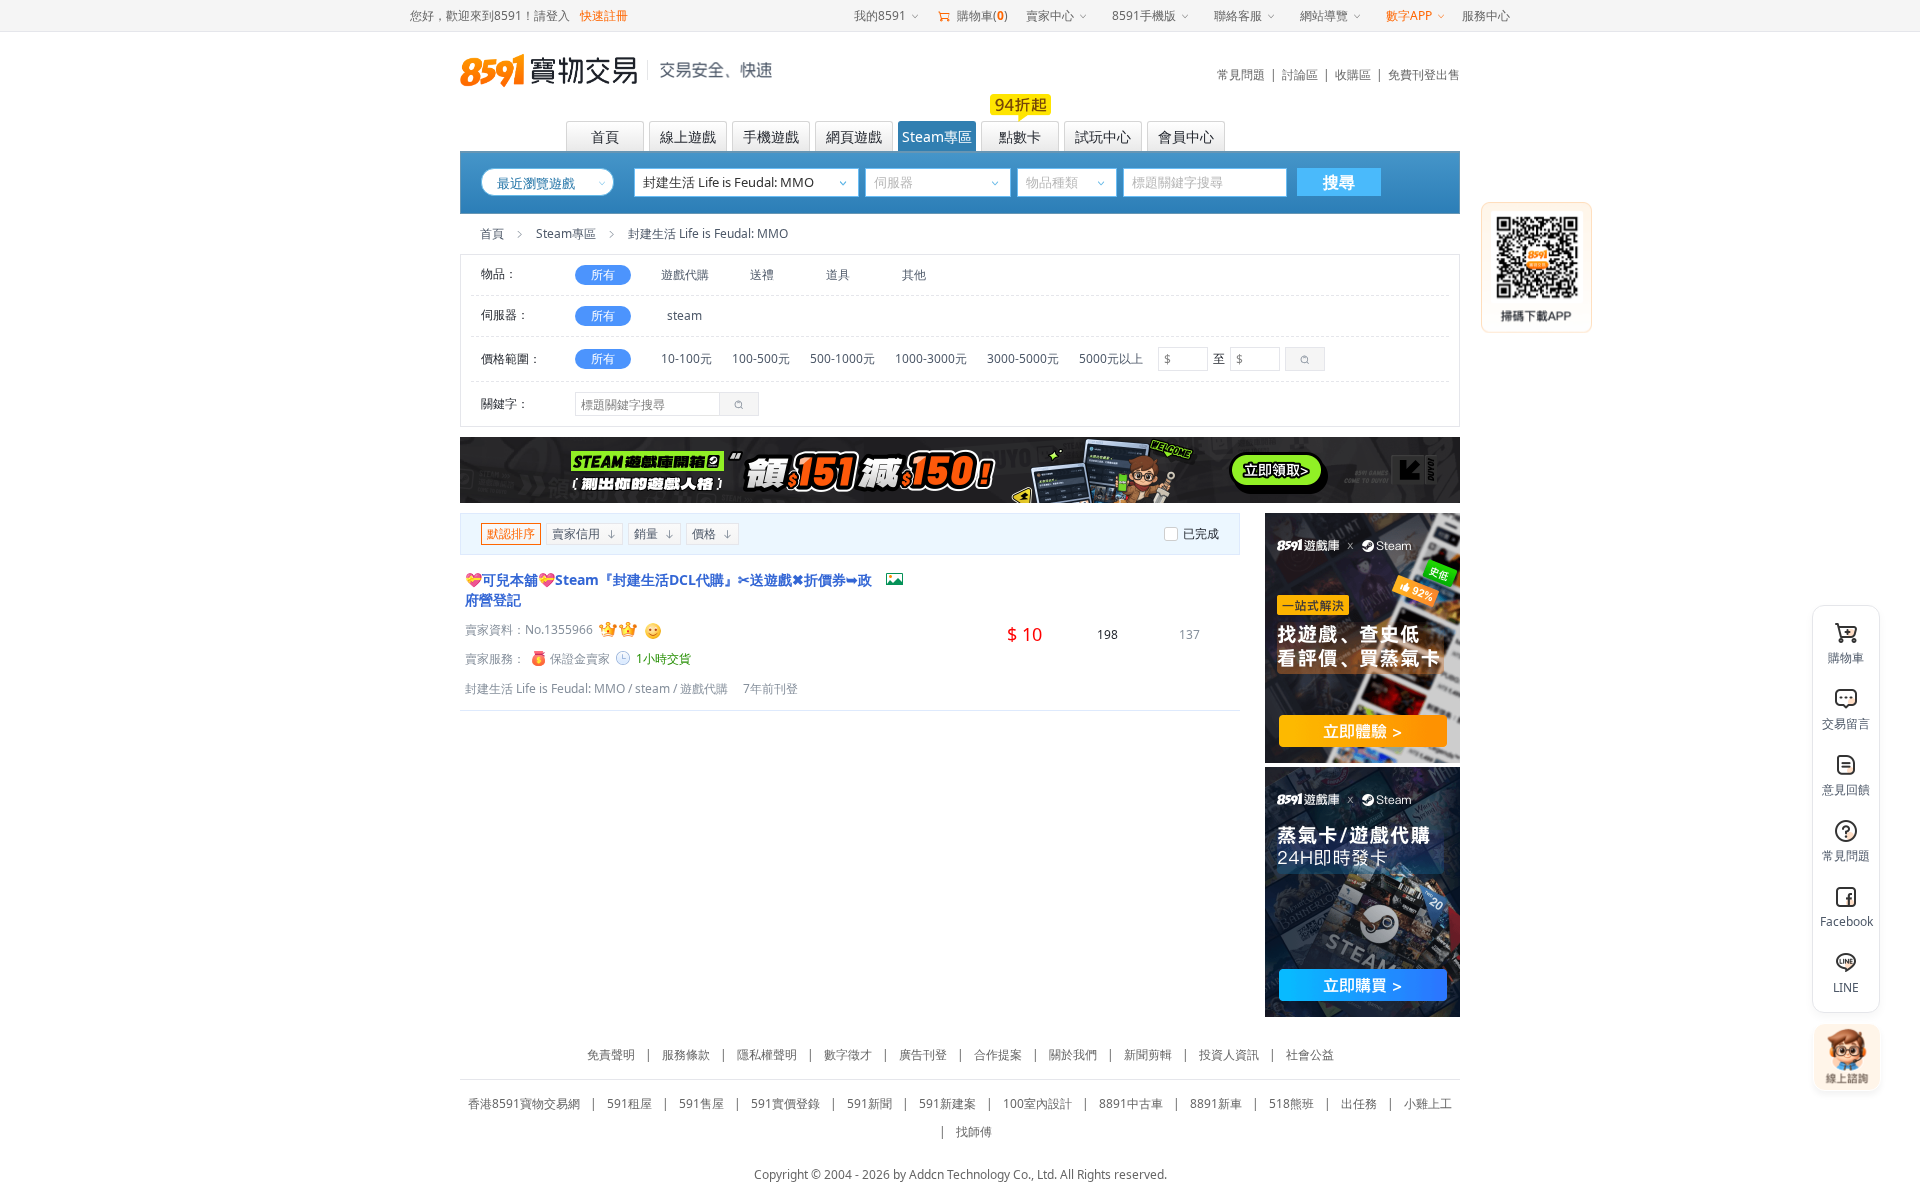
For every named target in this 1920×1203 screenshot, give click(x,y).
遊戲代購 (685, 274)
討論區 (1300, 74)
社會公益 (1310, 1054)
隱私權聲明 (767, 1054)
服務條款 (686, 1054)
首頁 (492, 233)
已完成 (1201, 533)
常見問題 (1241, 74)
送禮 (762, 274)
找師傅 (974, 1131)
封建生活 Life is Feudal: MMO (545, 688)
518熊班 (1291, 1103)
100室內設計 (1037, 1103)
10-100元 (686, 358)
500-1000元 (842, 358)
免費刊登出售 (1424, 74)
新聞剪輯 (1148, 1054)
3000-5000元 (1023, 358)
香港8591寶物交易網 (524, 1103)
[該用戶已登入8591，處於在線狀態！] (653, 629)
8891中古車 (1131, 1103)
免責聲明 (611, 1054)
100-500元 (761, 358)
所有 (603, 274)
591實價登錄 (785, 1103)
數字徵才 (848, 1054)
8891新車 (1216, 1103)
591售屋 (701, 1103)
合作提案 (998, 1054)
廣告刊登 (923, 1054)
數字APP (1409, 15)
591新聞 (869, 1103)
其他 (914, 274)
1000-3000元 (931, 358)
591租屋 (629, 1103)
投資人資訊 (1229, 1054)
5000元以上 (1111, 358)
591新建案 (947, 1103)
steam (684, 315)
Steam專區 (566, 233)
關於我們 (1073, 1054)
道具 (838, 274)
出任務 (1359, 1103)
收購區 (1353, 74)
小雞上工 (1428, 1103)
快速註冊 (604, 15)
